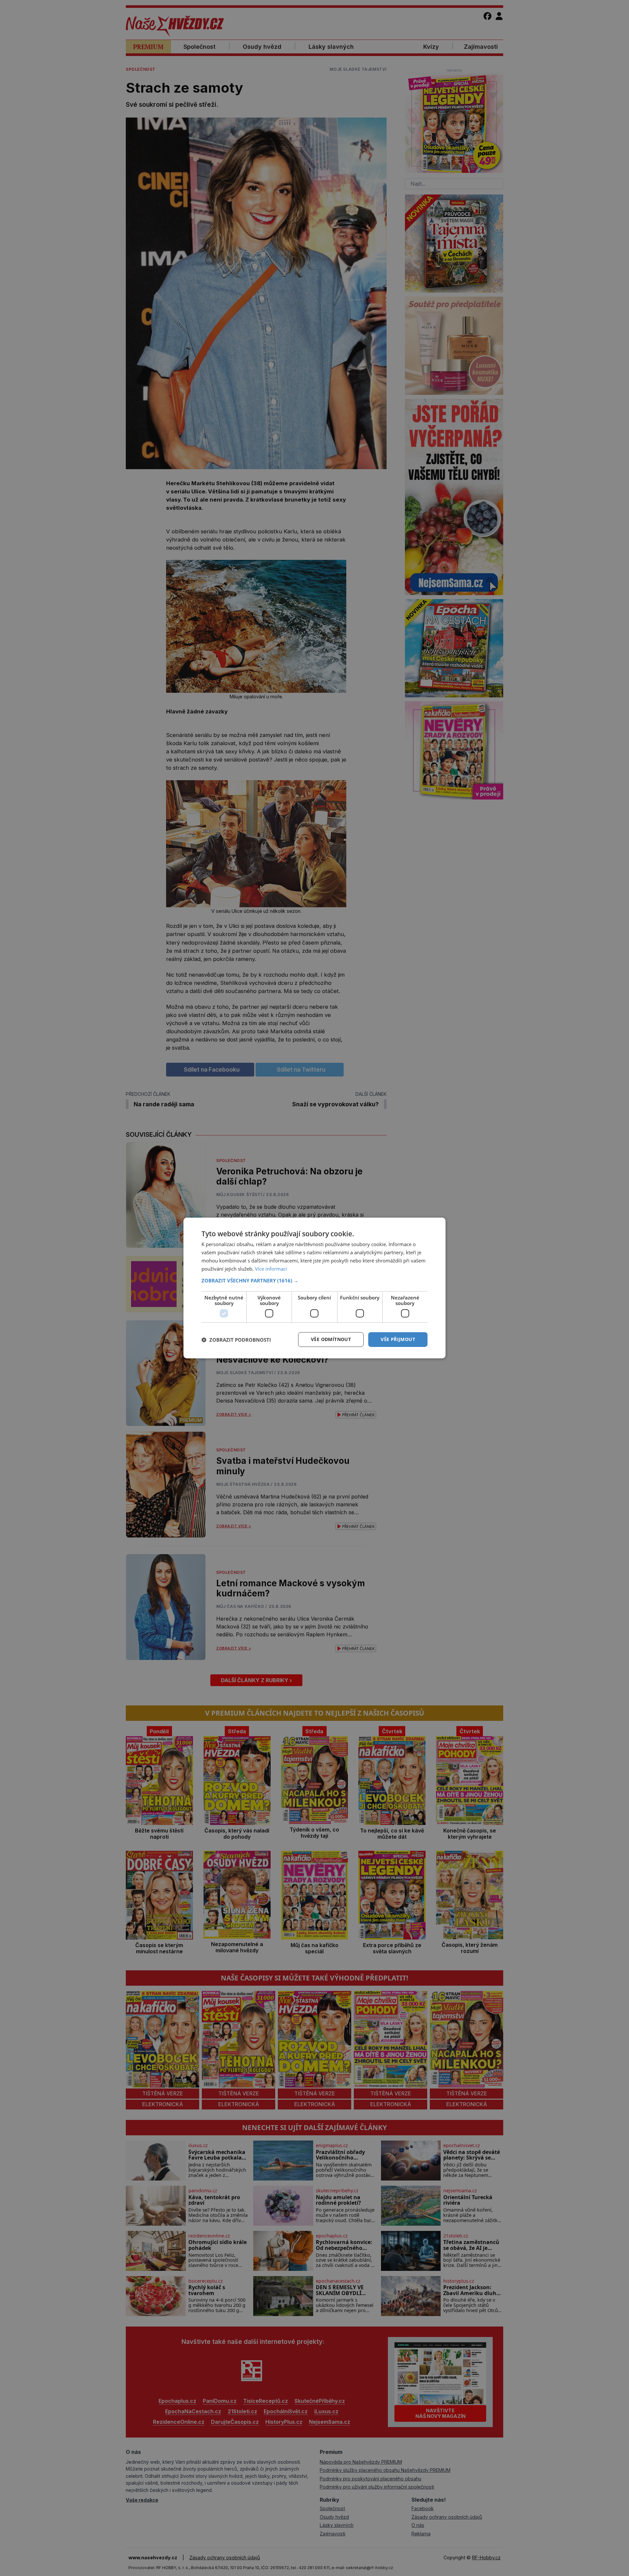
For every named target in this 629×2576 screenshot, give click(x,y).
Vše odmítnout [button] (331, 1339)
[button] (314, 1280)
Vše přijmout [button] (398, 1339)
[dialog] (314, 1288)
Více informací (271, 1269)
